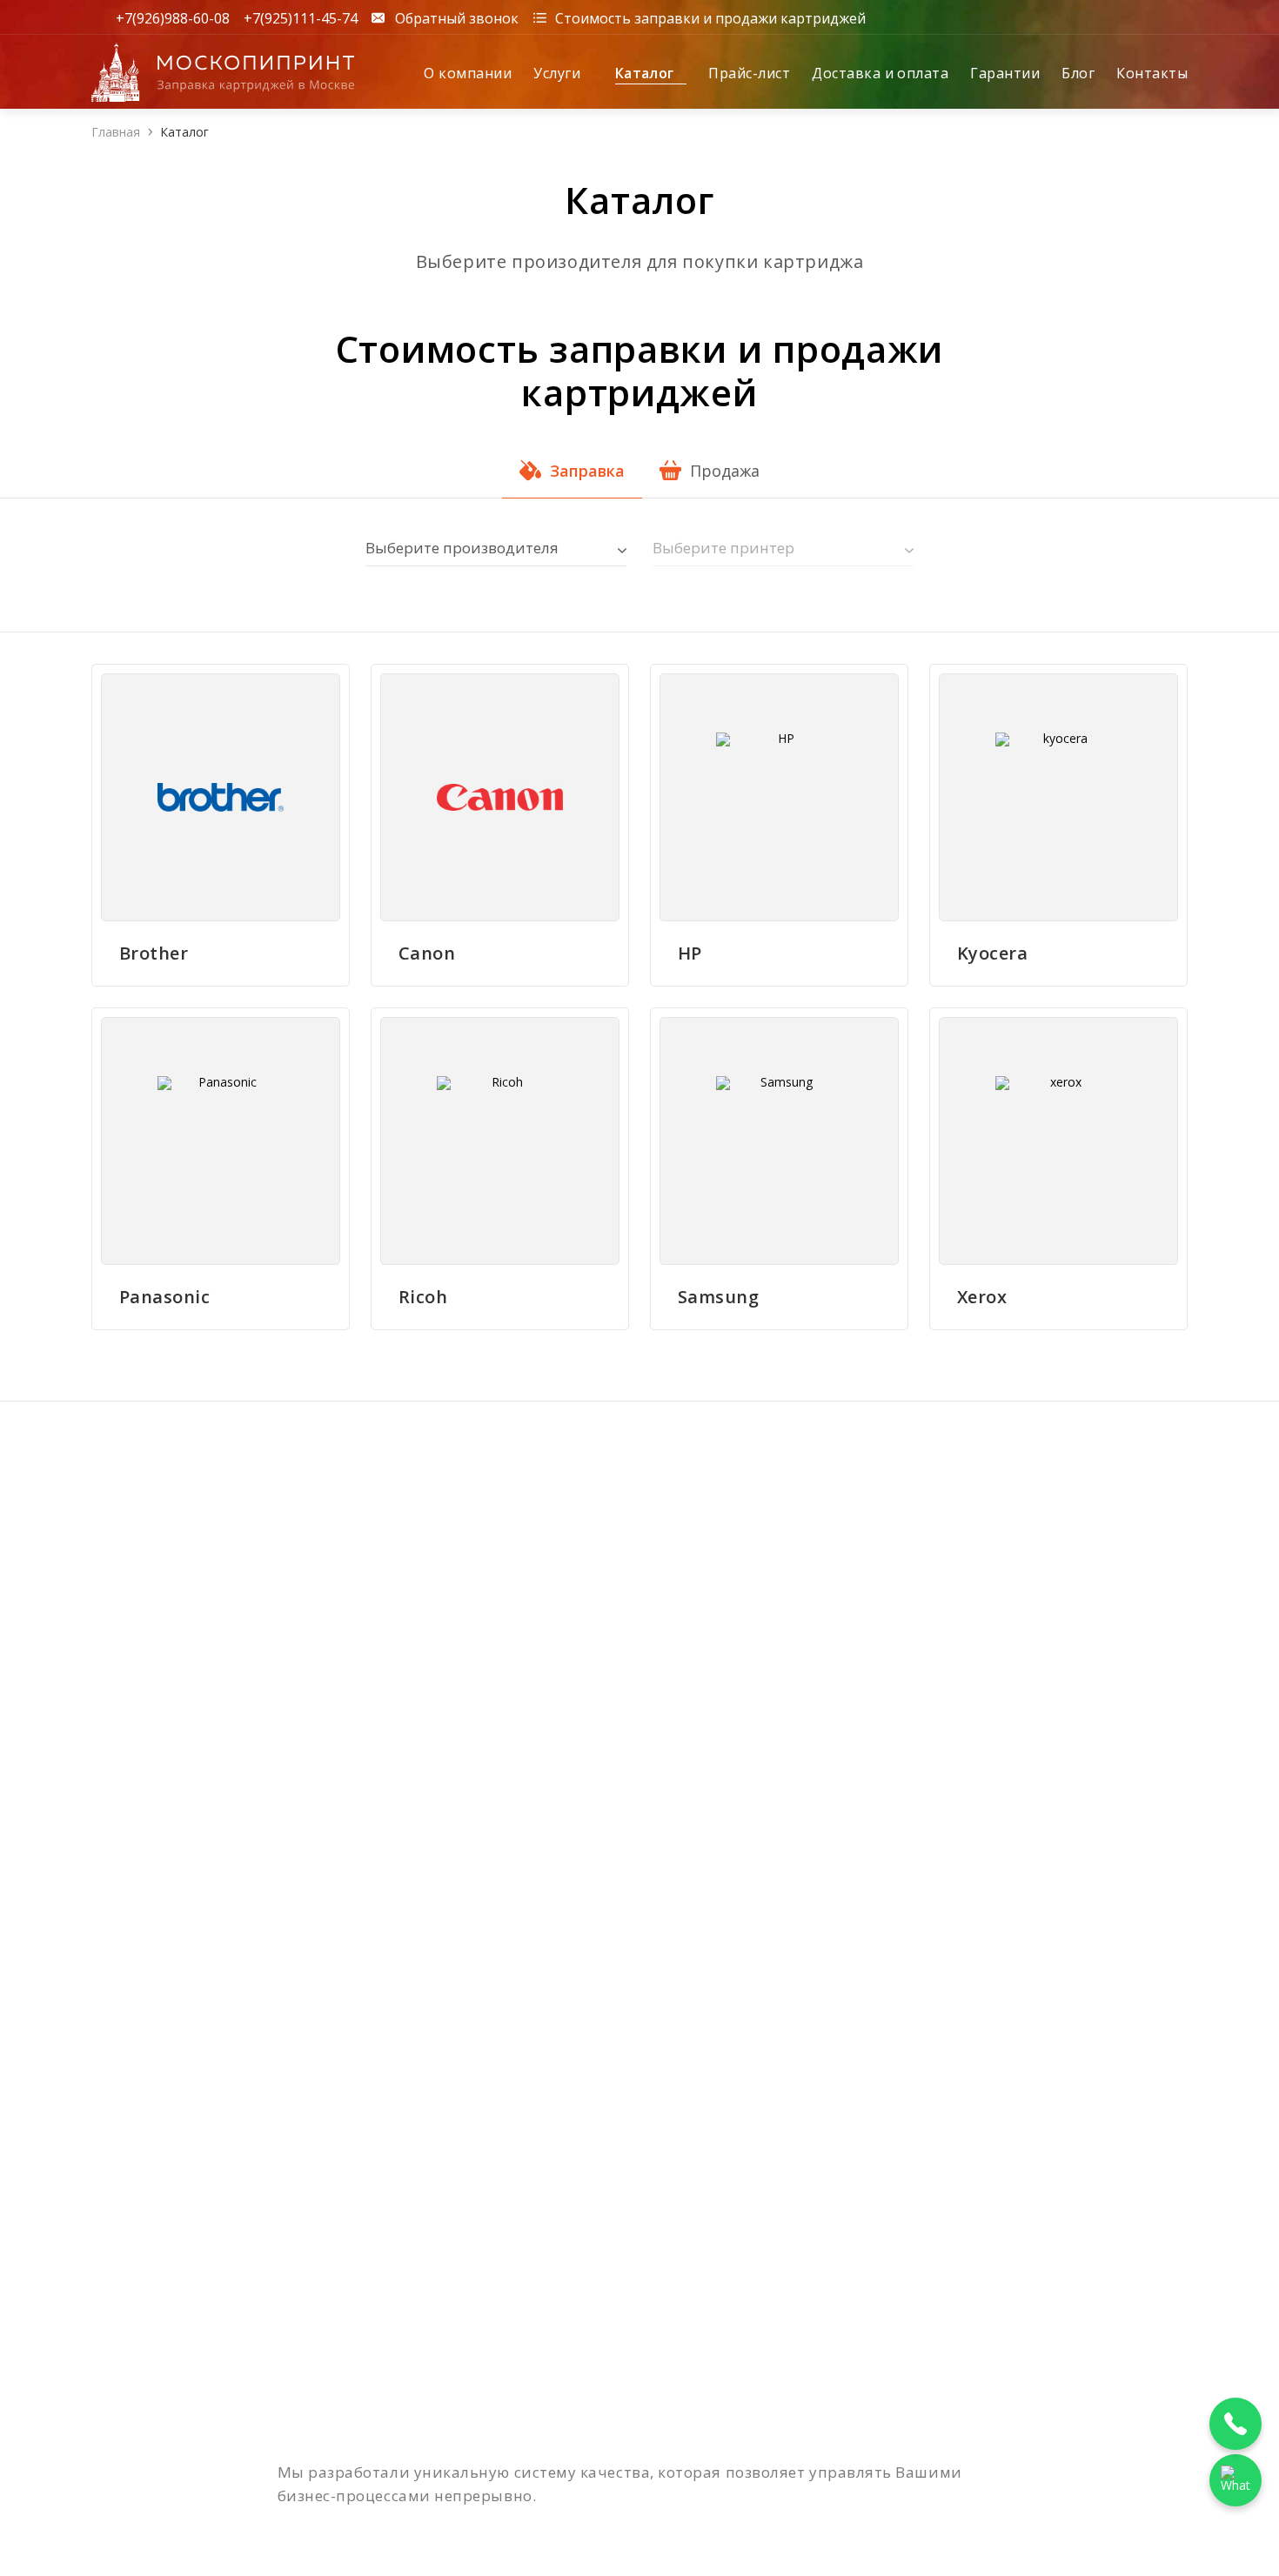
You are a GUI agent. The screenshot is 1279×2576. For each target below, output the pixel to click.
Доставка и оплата (880, 73)
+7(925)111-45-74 (301, 17)
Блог (1078, 73)
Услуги (559, 73)
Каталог (647, 73)
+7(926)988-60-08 (173, 17)
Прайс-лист (749, 73)
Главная (116, 132)
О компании (468, 73)
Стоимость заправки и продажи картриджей (710, 17)
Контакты (1152, 73)
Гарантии (1005, 73)
